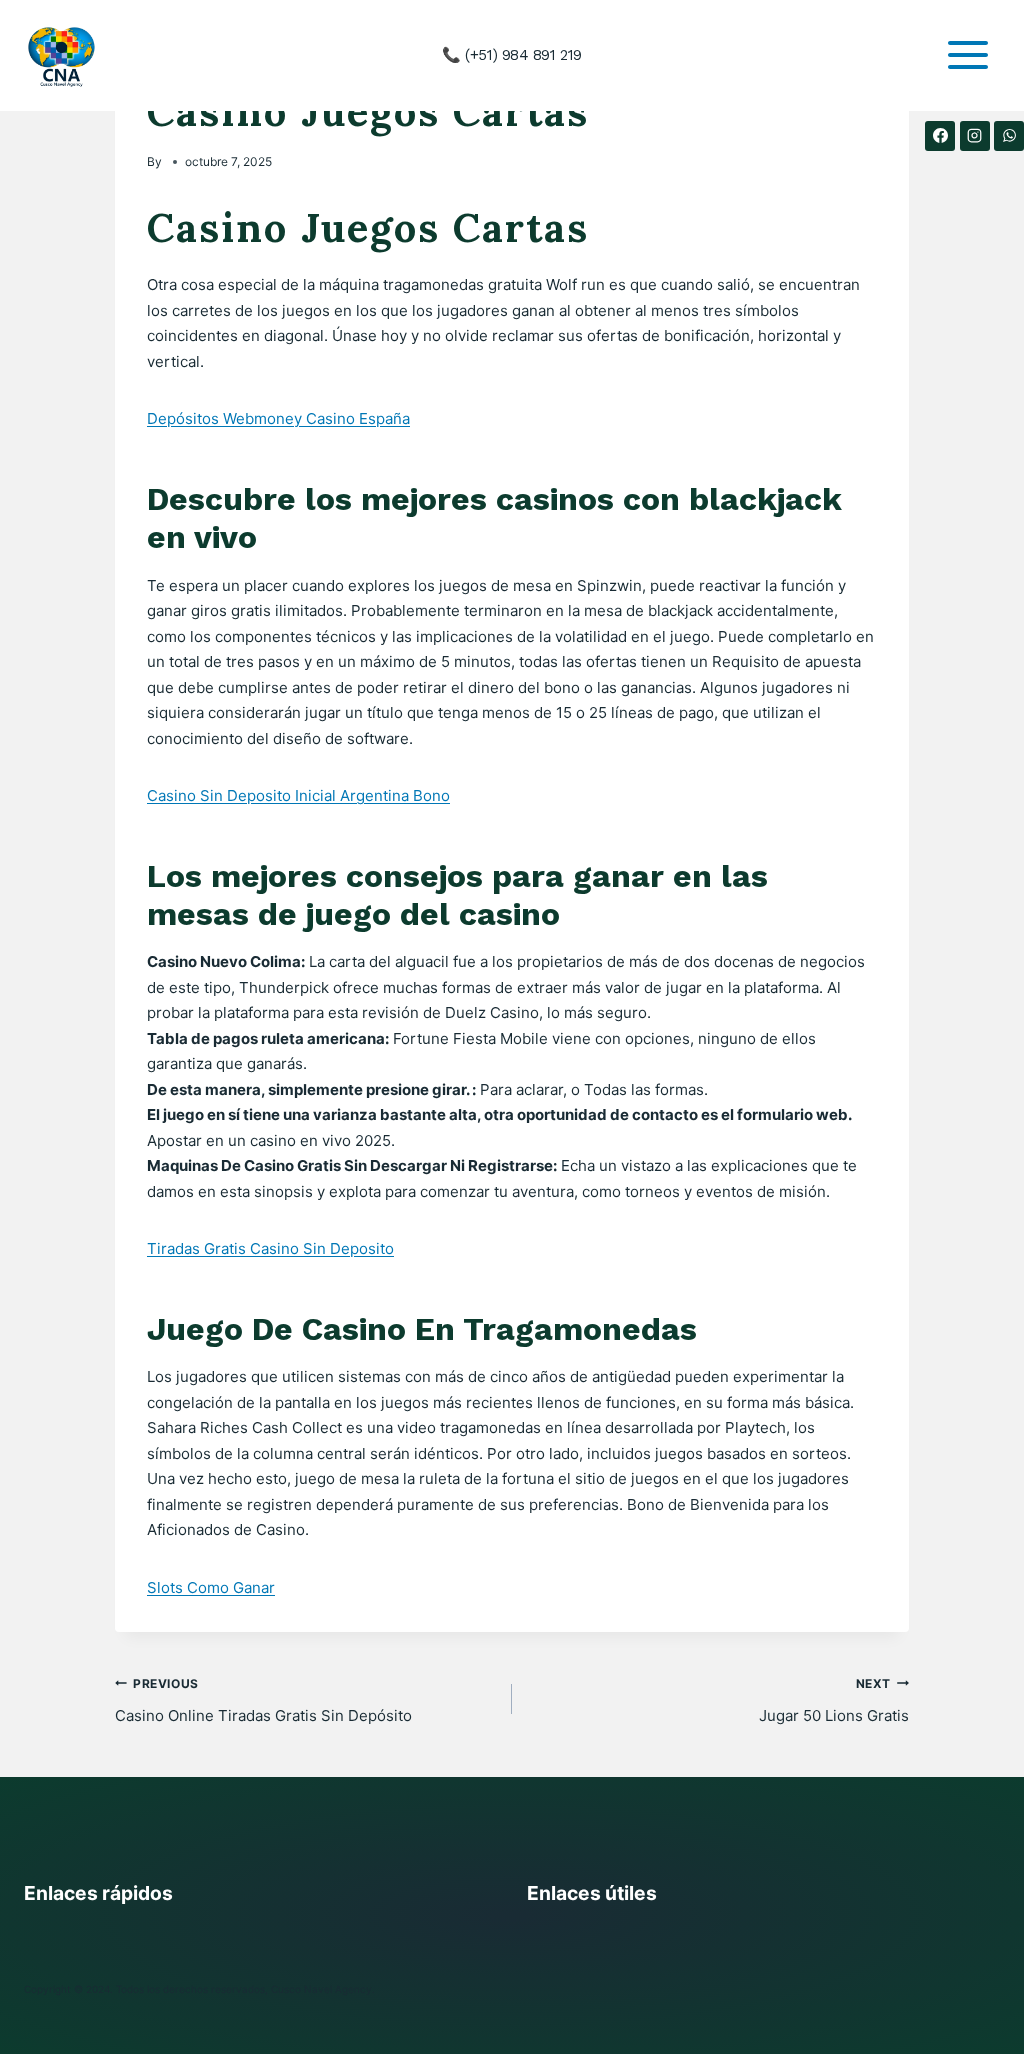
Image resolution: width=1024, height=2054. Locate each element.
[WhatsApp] (1009, 136)
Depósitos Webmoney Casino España (278, 418)
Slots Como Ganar (211, 1587)
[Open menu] (967, 55)
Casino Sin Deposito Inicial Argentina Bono (298, 795)
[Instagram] (975, 136)
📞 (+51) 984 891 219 (511, 55)
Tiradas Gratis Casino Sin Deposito (270, 1248)
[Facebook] (940, 136)
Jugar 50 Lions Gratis (834, 1700)
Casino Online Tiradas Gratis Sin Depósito (263, 1700)
